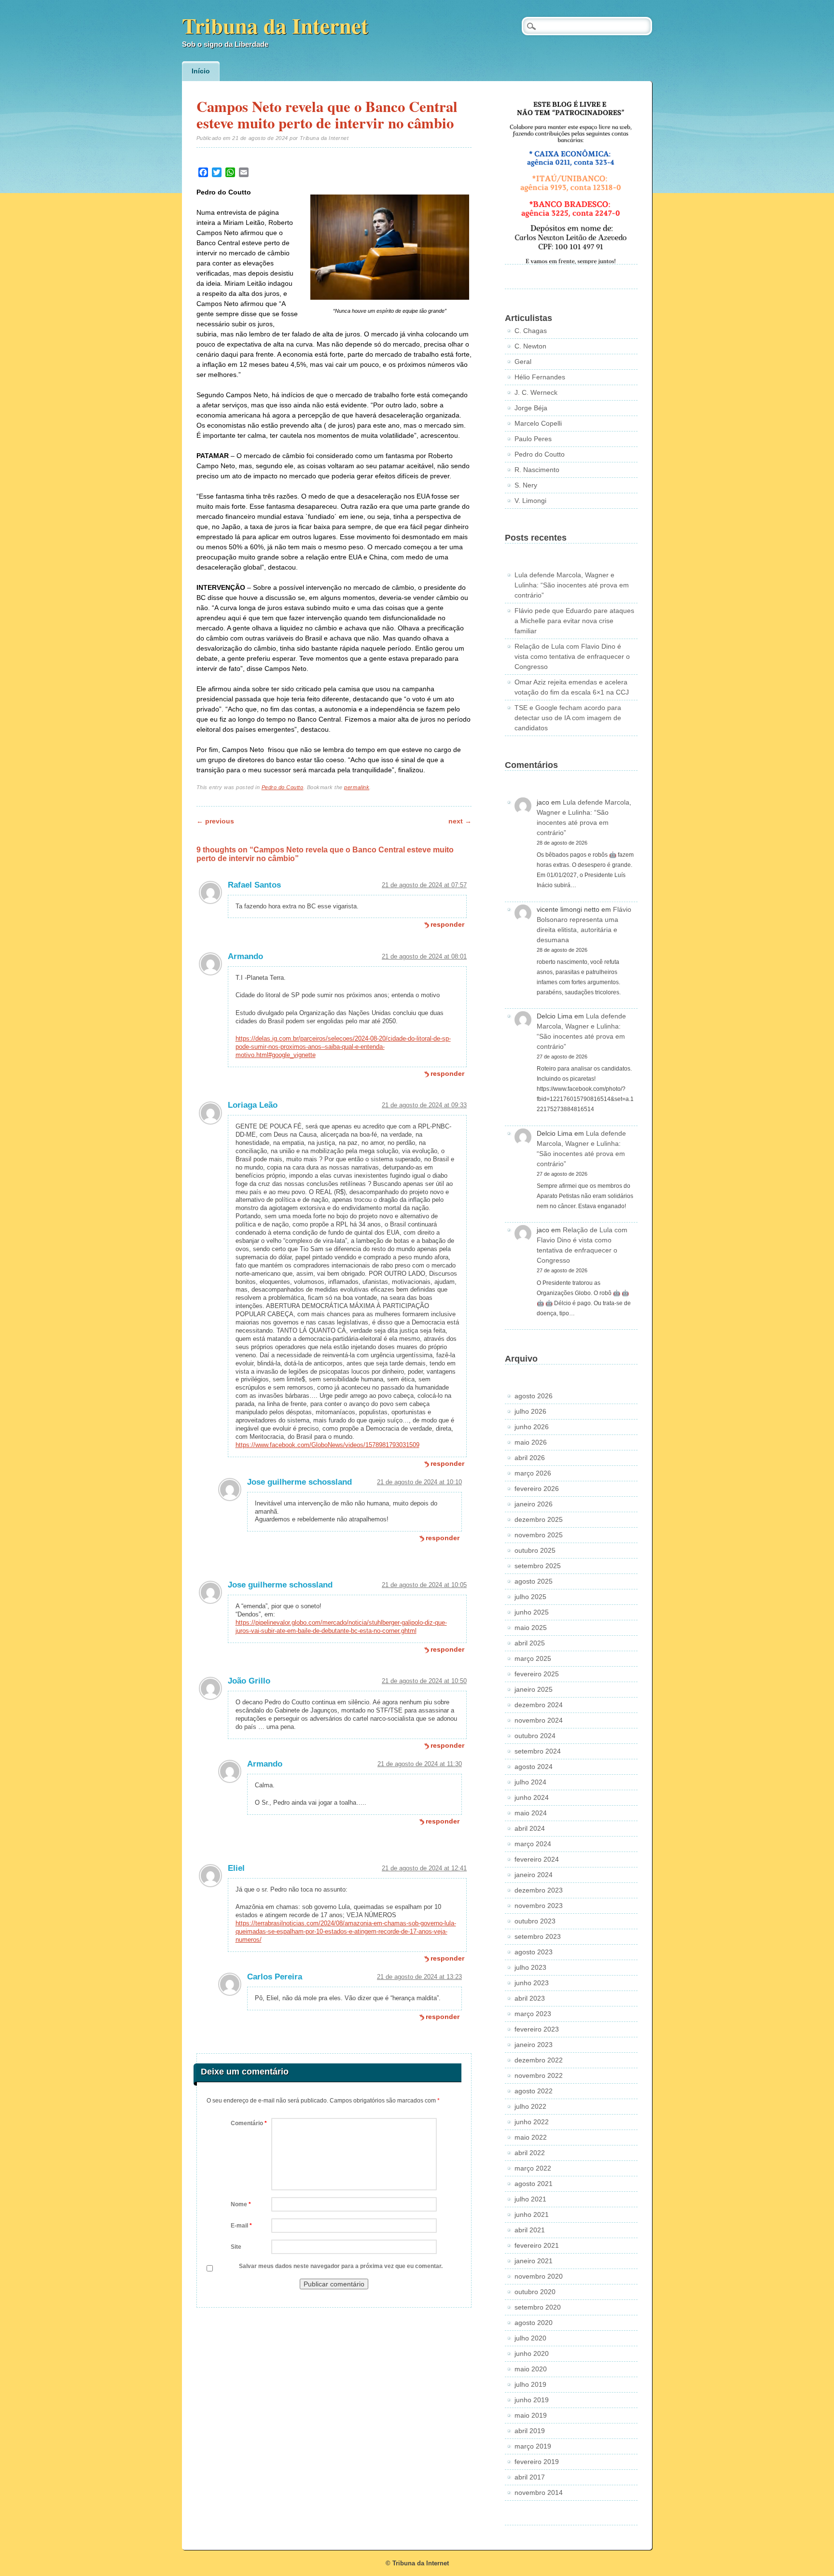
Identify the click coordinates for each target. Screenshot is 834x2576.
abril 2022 (530, 2153)
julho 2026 (530, 1411)
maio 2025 (531, 1628)
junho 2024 (532, 1797)
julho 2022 (530, 2106)
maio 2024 (531, 1813)
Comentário (249, 2123)
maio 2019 (531, 2415)
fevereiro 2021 (537, 2245)
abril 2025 (530, 1643)
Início (201, 71)
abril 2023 (530, 1998)
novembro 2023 (539, 1906)
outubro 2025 (535, 1550)
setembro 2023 (538, 1936)
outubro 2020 (535, 2292)
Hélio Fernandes (540, 377)
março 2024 (533, 1844)
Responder (447, 924)
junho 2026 (532, 1427)
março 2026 (533, 1473)
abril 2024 (530, 1828)
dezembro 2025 (539, 1519)
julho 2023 (530, 1967)
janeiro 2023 (534, 2045)
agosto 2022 (534, 2091)
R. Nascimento (537, 470)
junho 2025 (532, 1612)
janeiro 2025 (534, 1689)
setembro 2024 (538, 1751)
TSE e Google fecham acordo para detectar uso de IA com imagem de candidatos (568, 718)
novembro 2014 (539, 2492)
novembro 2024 (539, 1720)
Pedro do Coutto (283, 787)
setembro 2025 (538, 1566)
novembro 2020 (539, 2276)
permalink (357, 787)
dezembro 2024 (539, 1705)
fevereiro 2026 (537, 1489)
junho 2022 (532, 2122)
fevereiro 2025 (537, 1674)
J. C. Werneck (536, 392)
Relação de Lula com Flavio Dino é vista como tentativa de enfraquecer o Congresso (572, 656)
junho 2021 (532, 2214)
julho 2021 (530, 2199)
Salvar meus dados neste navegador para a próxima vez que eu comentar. (341, 2266)
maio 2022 (531, 2137)
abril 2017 (530, 2477)
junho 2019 (532, 2400)
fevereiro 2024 (537, 1859)
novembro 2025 (539, 1535)
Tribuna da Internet (275, 25)
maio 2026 (531, 1442)
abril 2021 (530, 2230)
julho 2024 (530, 1782)
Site (236, 2247)
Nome (241, 2204)
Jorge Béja (531, 408)
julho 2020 (530, 2338)
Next (460, 821)
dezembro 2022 (539, 2060)
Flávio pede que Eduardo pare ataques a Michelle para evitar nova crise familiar (574, 621)
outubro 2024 (535, 1736)
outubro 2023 (535, 1921)
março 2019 (533, 2446)
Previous (215, 821)
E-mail (241, 2226)
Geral (523, 362)
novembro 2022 (539, 2075)
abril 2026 (530, 1458)
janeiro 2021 (534, 2261)
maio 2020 (531, 2369)
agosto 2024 (534, 1767)
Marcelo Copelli (538, 423)
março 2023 (533, 2014)
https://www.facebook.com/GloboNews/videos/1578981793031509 (327, 1445)
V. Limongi (530, 501)
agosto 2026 (534, 1396)
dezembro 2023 (539, 1890)
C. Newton (530, 346)
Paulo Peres (533, 439)
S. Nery (526, 485)
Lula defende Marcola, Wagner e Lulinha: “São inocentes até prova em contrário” (572, 585)
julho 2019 (530, 2384)
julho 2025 (530, 1597)
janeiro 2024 (534, 1875)
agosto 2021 (534, 2184)
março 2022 (533, 2168)
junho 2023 (532, 1983)
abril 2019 (530, 2431)
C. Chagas (531, 331)
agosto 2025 (534, 1581)
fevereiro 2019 (537, 2462)
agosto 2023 (534, 1952)
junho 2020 (532, 2353)
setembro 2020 (538, 2307)
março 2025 (533, 1658)
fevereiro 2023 (537, 2029)
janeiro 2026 (534, 1504)
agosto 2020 (534, 2323)
